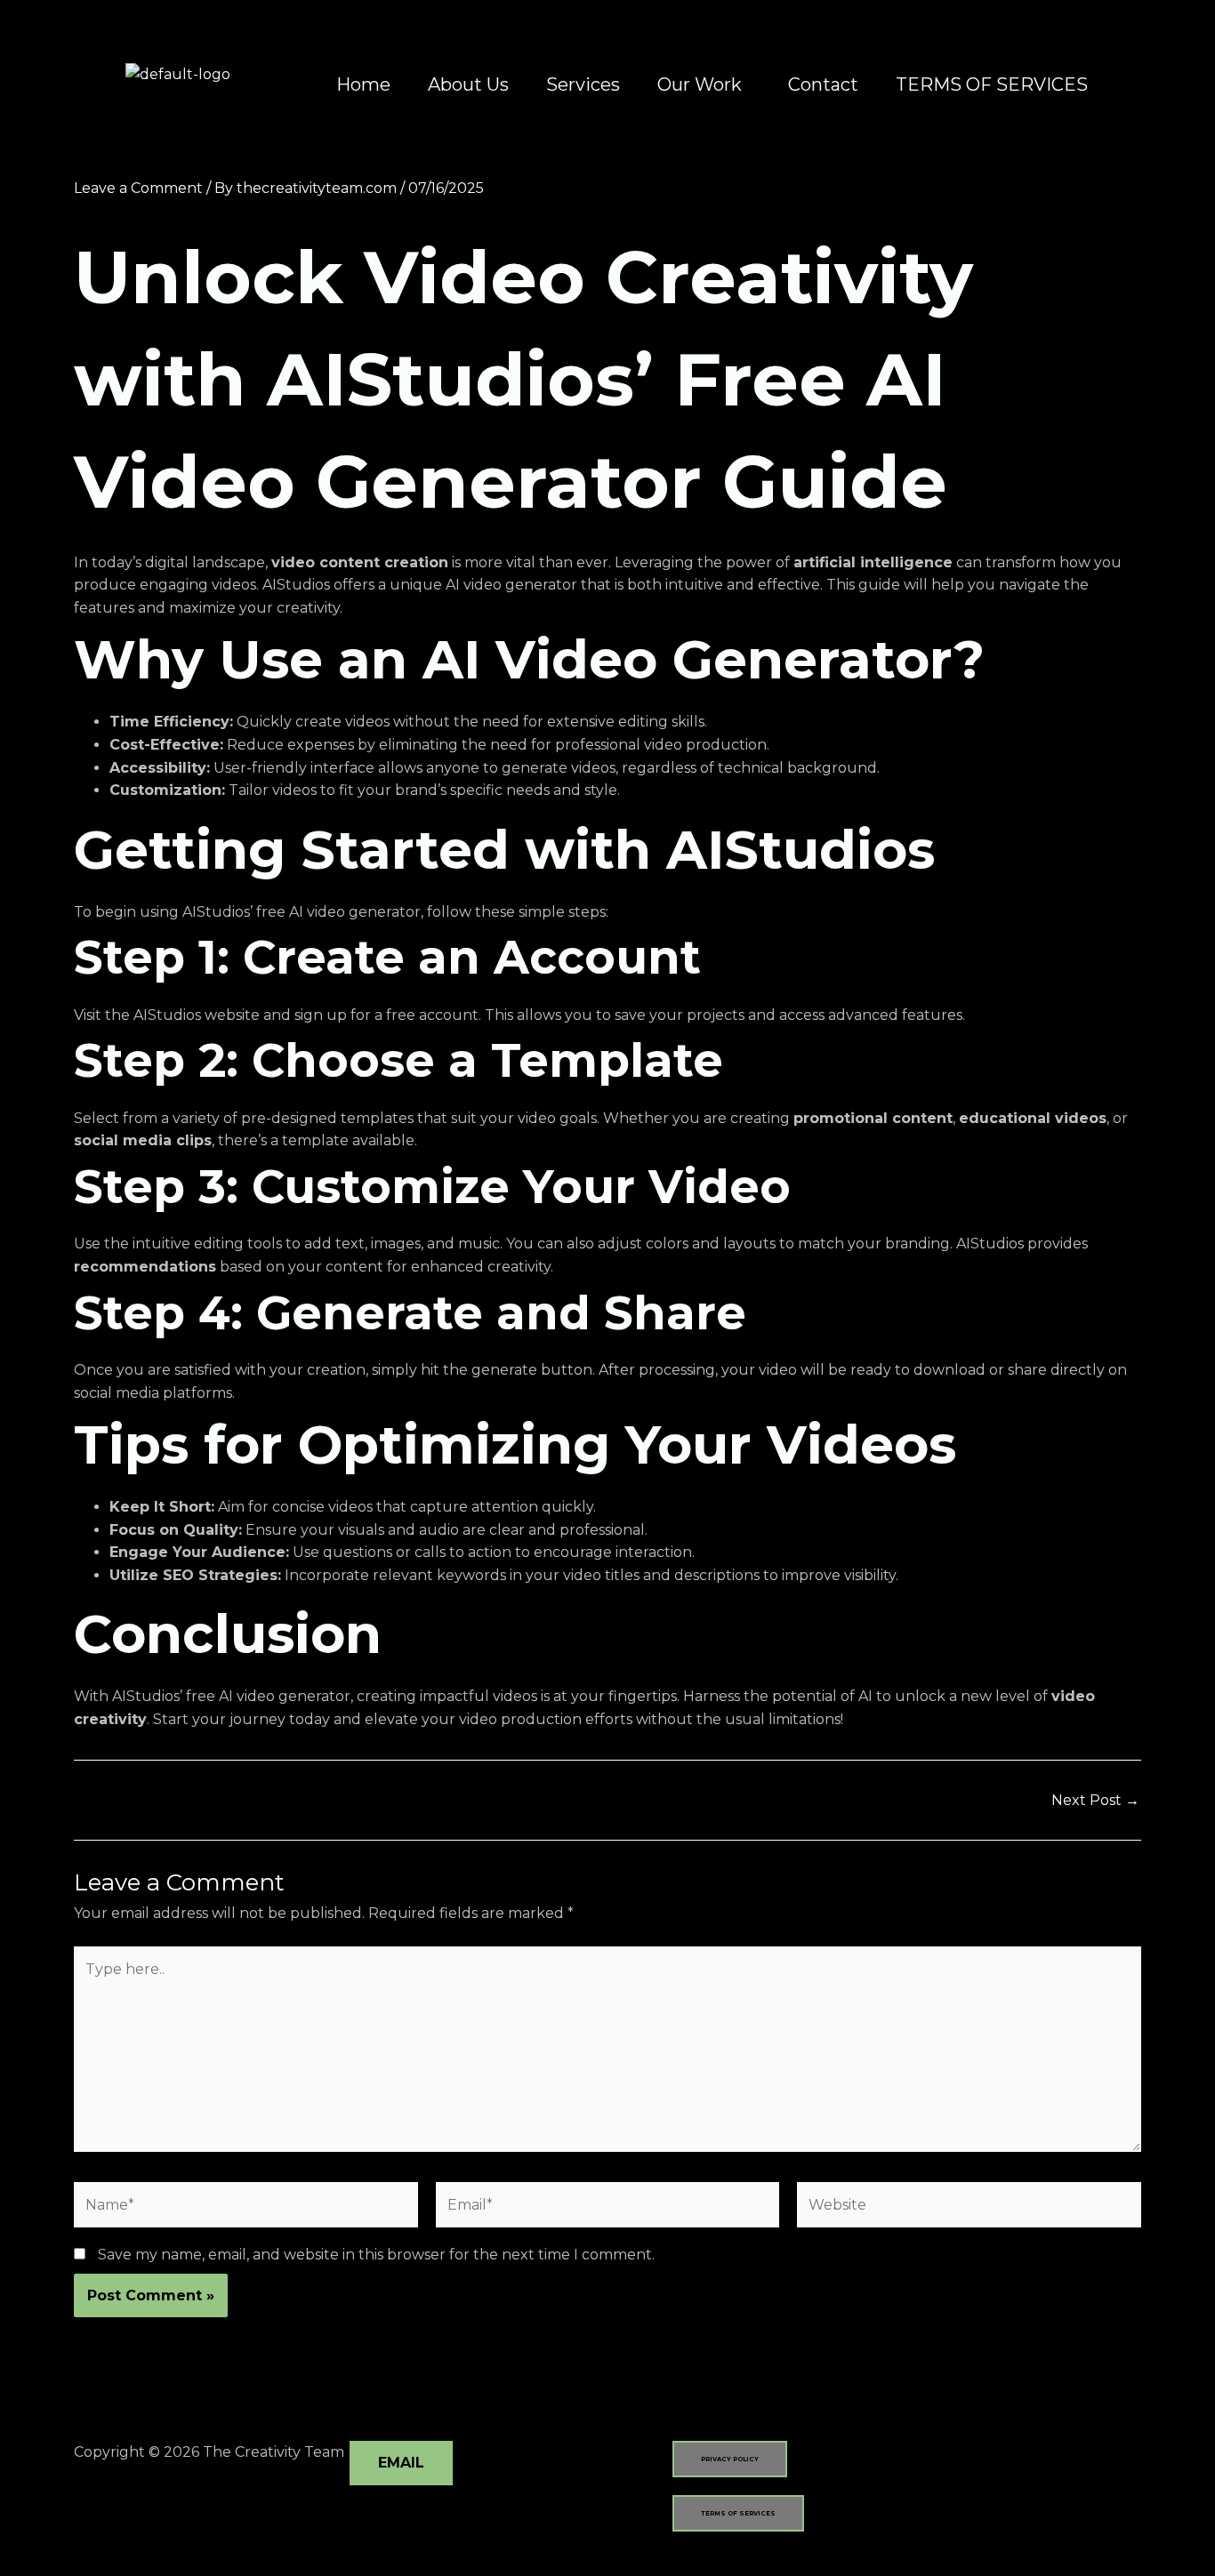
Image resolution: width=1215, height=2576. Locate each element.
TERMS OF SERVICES (992, 84)
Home (363, 84)
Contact (823, 84)
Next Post (1095, 1801)
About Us (468, 84)
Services (583, 84)
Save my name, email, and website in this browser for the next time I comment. (376, 2255)
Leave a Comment (138, 188)
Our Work (700, 84)
